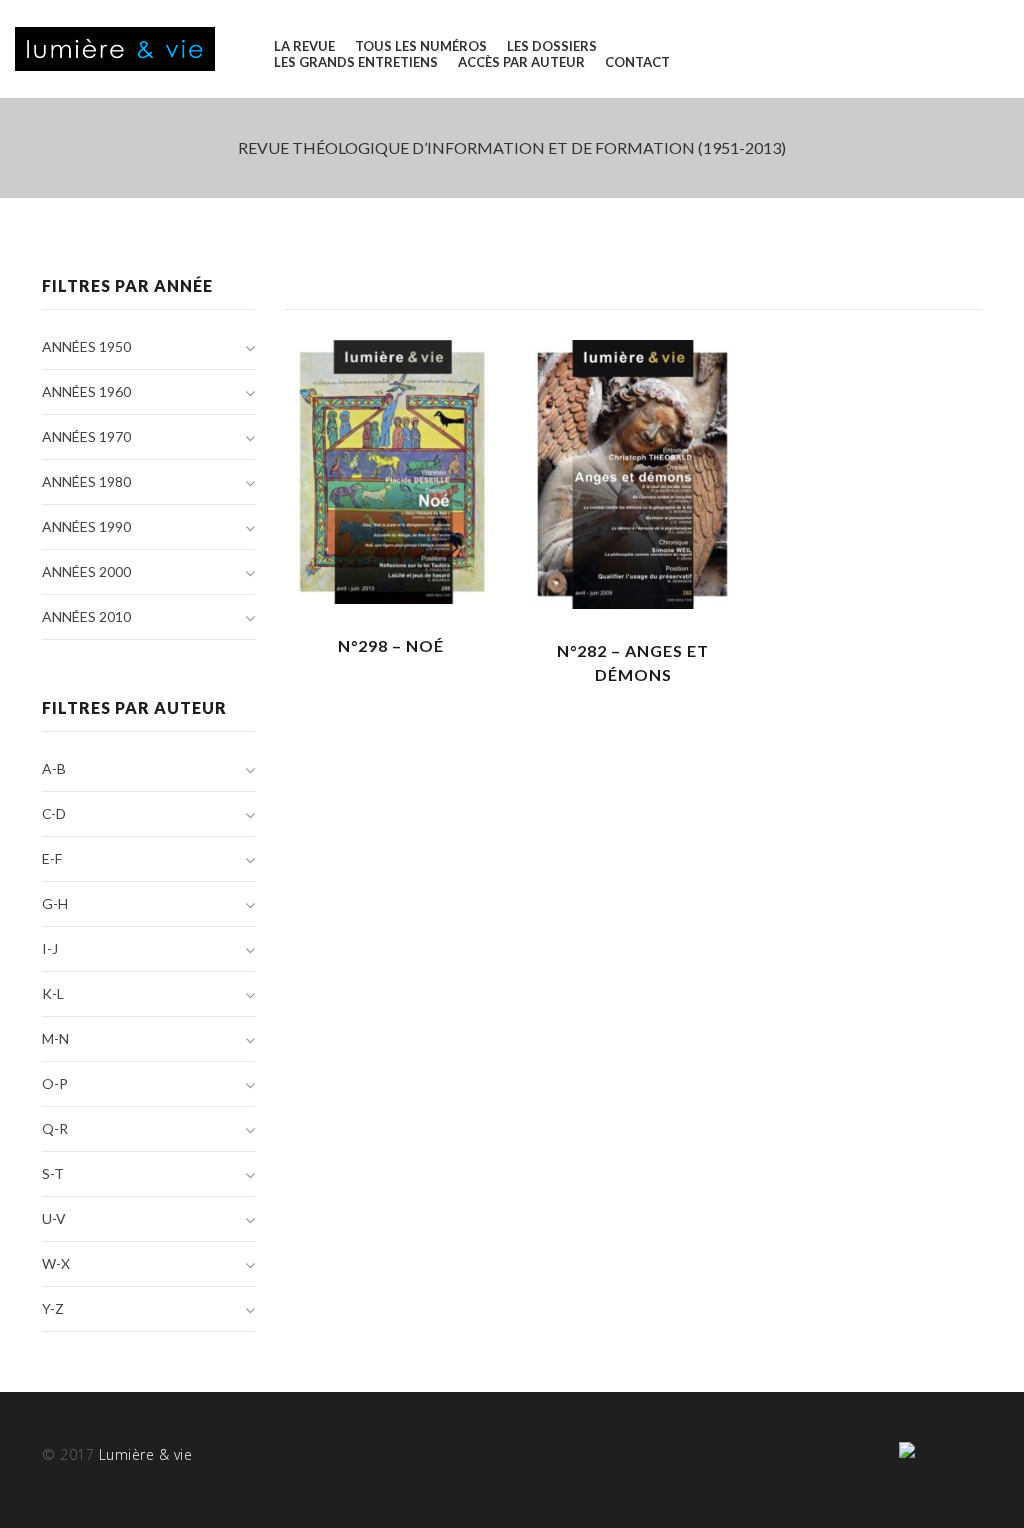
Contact (637, 62)
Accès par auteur (521, 62)
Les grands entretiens (356, 62)
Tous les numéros (421, 46)
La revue (304, 46)
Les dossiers (552, 46)
